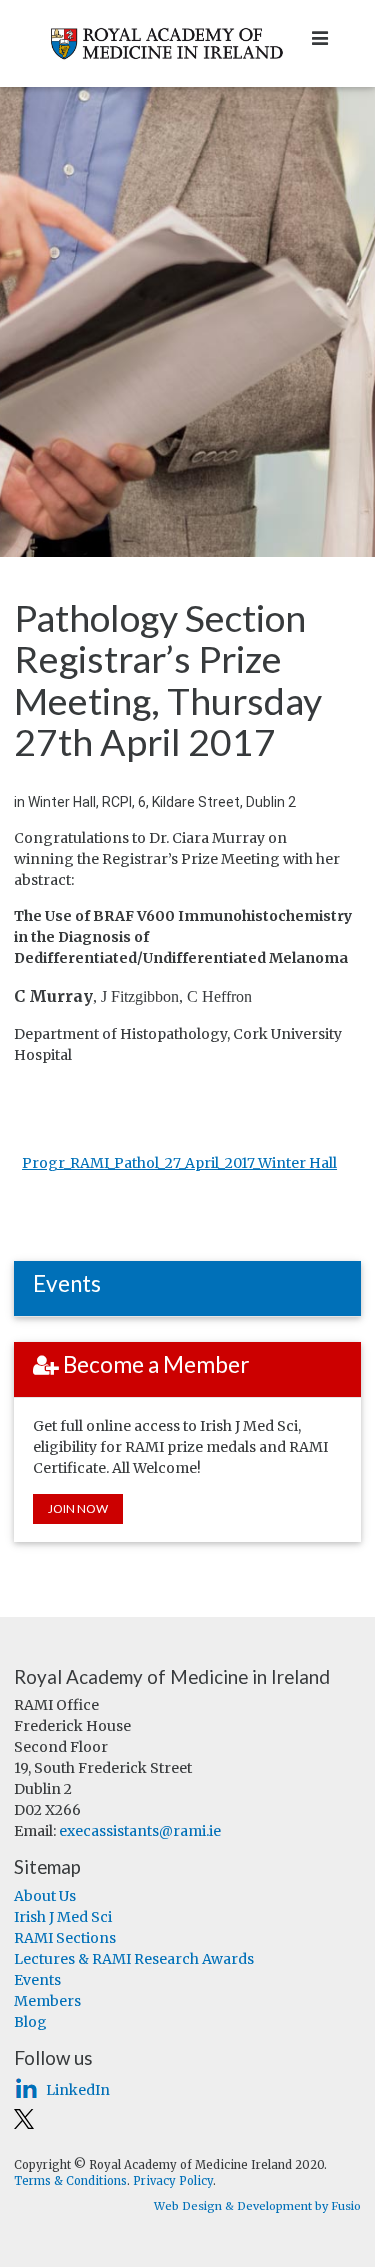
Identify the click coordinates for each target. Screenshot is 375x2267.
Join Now (78, 1508)
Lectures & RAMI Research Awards (134, 1959)
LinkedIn (78, 2090)
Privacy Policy (173, 2181)
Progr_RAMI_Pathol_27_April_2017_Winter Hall (179, 1163)
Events (37, 1980)
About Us (45, 1896)
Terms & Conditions (70, 2181)
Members (47, 2001)
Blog (30, 2022)
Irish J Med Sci (63, 1917)
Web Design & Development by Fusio (257, 2206)
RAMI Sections (65, 1938)
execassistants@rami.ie (140, 1831)
